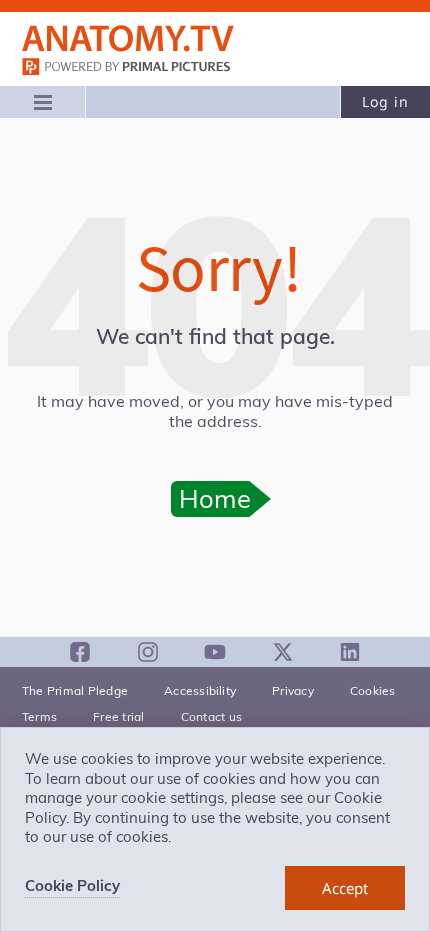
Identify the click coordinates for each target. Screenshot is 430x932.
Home (215, 498)
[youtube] (215, 652)
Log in (385, 101)
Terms (39, 716)
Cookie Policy (72, 885)
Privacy (293, 690)
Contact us (211, 716)
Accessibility (200, 690)
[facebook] (80, 652)
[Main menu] (43, 102)
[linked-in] (350, 652)
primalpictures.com (128, 68)
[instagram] (148, 652)
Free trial (118, 716)
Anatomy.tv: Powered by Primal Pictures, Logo (128, 39)
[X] (283, 652)
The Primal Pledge (75, 690)
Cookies (373, 690)
